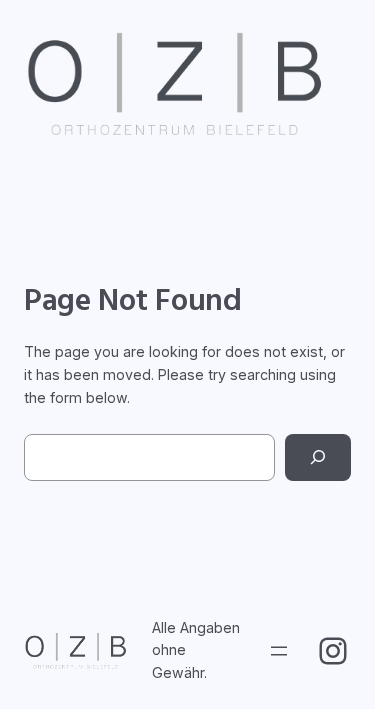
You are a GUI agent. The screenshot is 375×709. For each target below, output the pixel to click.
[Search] (318, 457)
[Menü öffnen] (279, 651)
